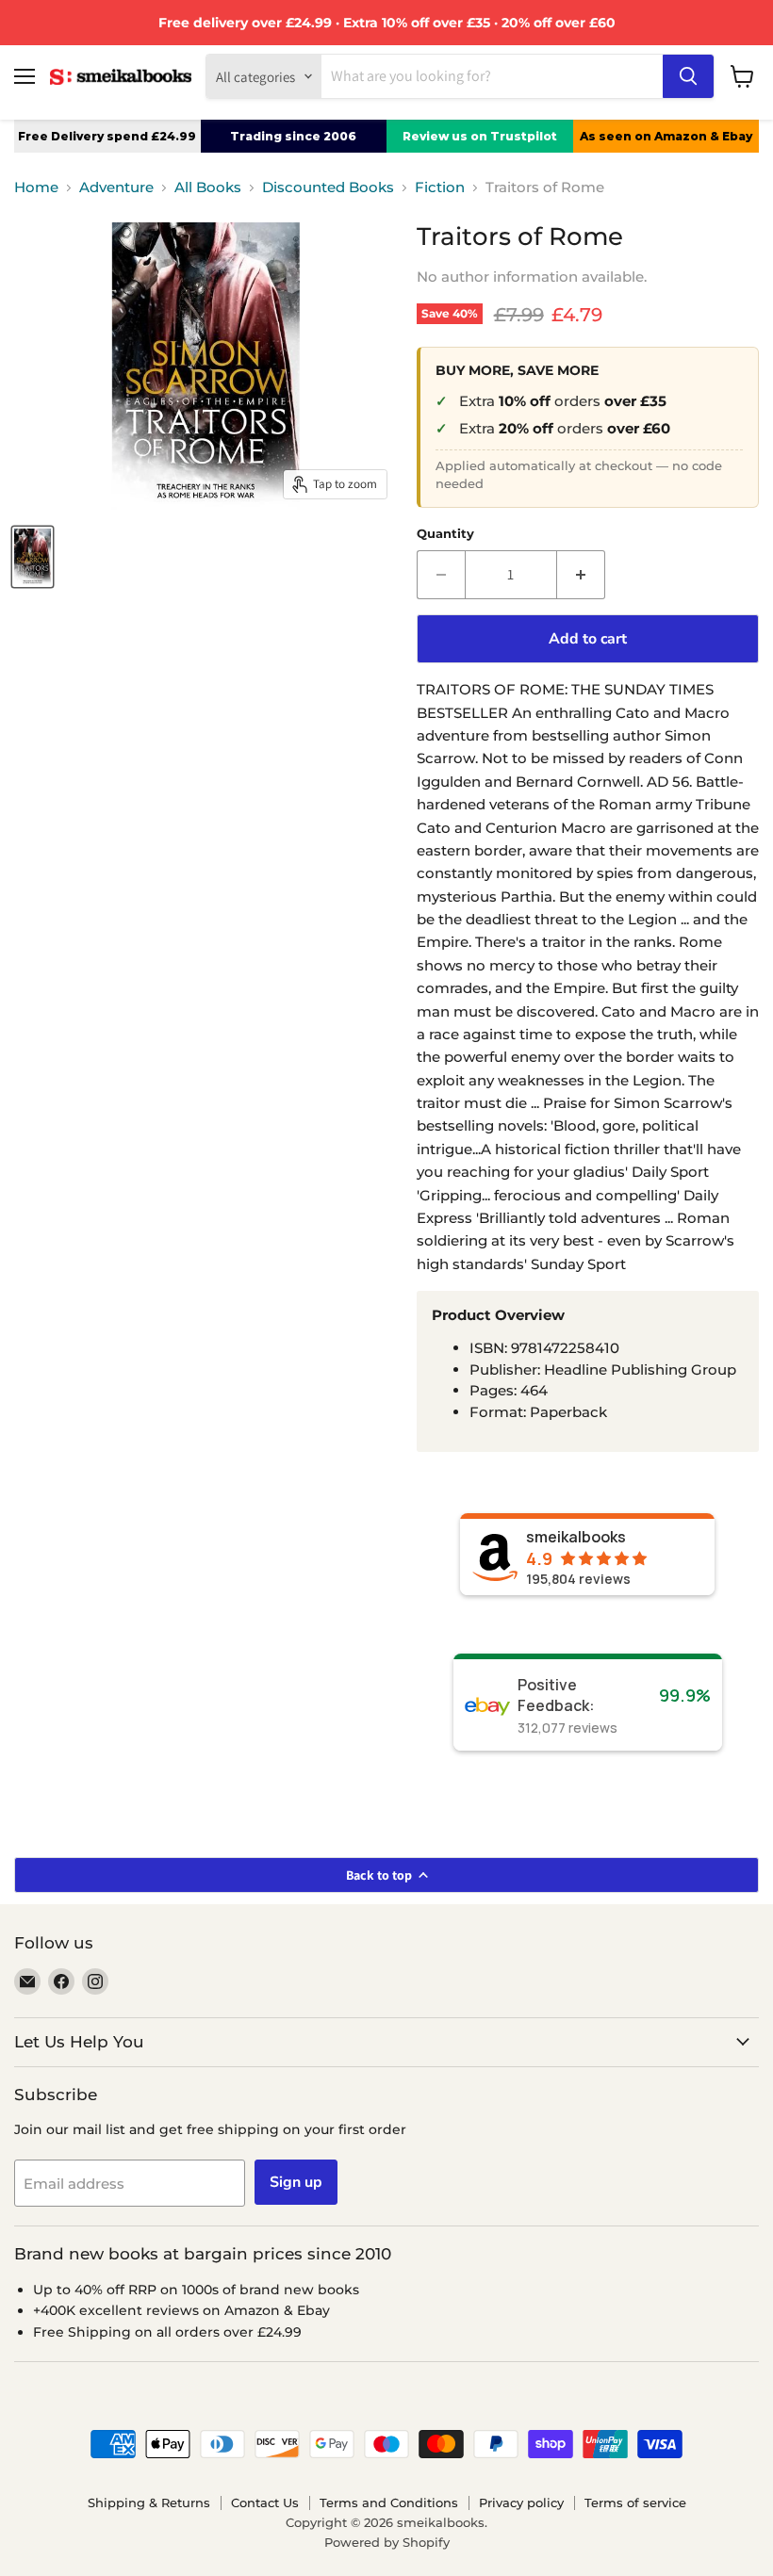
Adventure (116, 187)
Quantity (445, 534)
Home (36, 187)
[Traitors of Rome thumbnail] (33, 557)
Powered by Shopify (387, 2542)
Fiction (440, 187)
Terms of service (635, 2503)
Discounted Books (328, 187)
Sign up (296, 2182)
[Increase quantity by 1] (581, 575)
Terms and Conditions (389, 2503)
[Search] (688, 76)
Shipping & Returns (149, 2503)
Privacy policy (521, 2503)
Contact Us (265, 2503)
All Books (208, 187)
